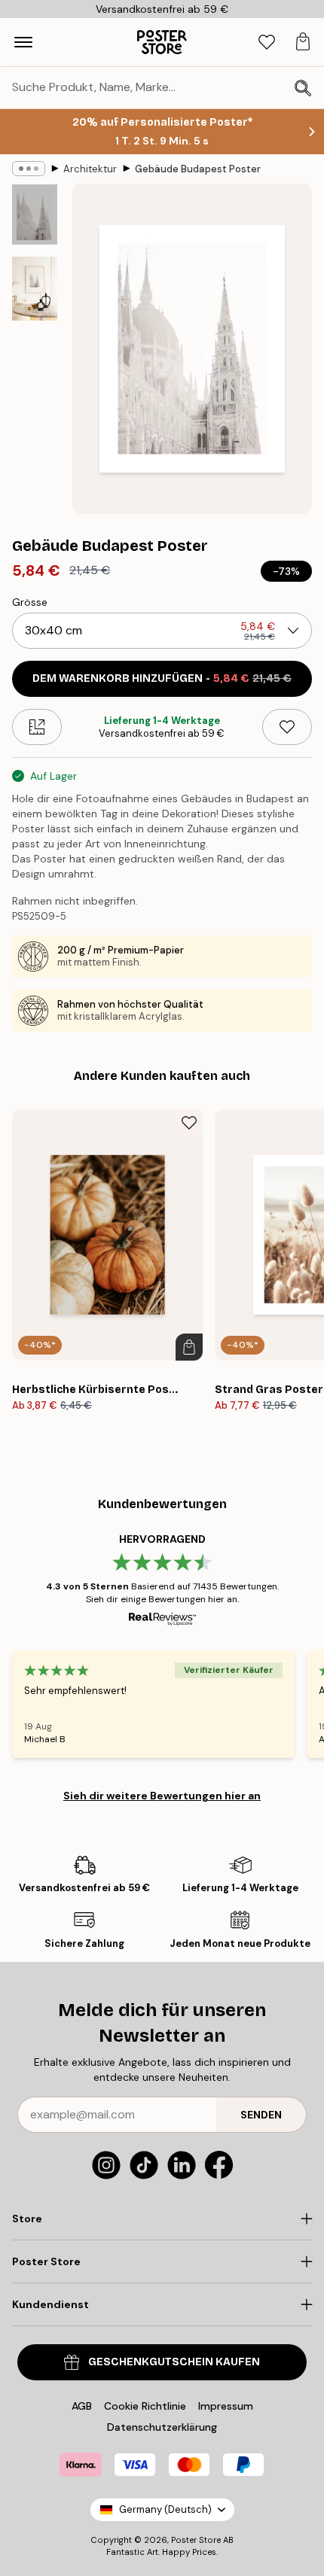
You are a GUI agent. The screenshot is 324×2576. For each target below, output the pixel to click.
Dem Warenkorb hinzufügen (162, 678)
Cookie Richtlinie (145, 2406)
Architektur (90, 169)
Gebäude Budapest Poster (198, 169)
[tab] (267, 43)
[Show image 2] (35, 289)
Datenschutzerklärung (162, 2427)
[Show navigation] (23, 42)
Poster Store (196, 2540)
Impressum (226, 2406)
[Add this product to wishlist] (287, 727)
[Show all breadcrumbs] (29, 169)
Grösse (30, 602)
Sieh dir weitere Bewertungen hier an (162, 1796)
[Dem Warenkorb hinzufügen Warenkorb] (189, 1347)
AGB (82, 2406)
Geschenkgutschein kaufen (174, 2362)
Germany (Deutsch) (165, 2509)
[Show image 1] (35, 214)
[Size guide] (37, 727)
